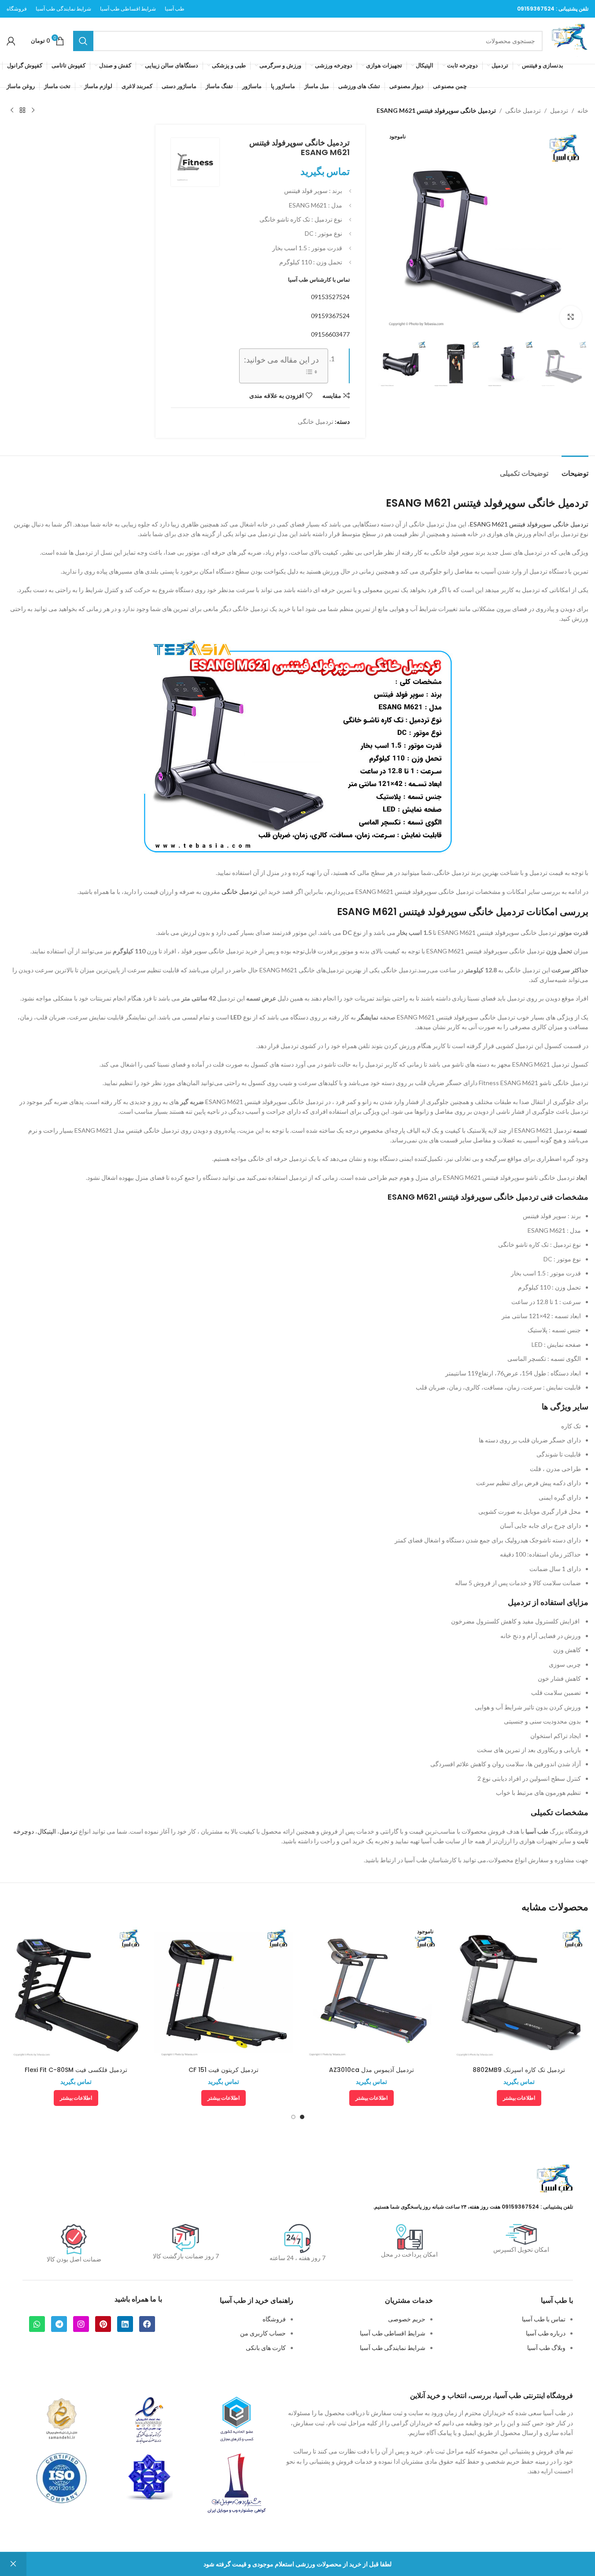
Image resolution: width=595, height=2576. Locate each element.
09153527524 (330, 297)
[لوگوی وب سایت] (570, 40)
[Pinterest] (103, 2324)
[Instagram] (81, 2324)
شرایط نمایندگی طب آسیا (393, 2348)
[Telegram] (59, 2324)
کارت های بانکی (266, 2348)
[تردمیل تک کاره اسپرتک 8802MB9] (519, 1992)
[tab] (575, 469)
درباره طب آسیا (546, 2333)
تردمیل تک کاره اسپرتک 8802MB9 (519, 2070)
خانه (583, 110)
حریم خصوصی (407, 2319)
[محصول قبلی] (33, 111)
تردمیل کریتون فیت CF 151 (224, 2070)
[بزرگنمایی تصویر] (571, 317)
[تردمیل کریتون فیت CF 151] (224, 1992)
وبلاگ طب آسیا (546, 2348)
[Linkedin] (125, 2324)
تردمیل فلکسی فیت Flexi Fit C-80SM (76, 2070)
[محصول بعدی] (12, 111)
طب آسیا (537, 1831)
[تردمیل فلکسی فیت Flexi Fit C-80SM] (76, 1992)
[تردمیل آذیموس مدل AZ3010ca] (371, 1992)
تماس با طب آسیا (544, 2319)
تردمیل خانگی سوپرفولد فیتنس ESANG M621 (529, 524)
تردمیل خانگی (523, 110)
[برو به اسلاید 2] (293, 2117)
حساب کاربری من (263, 2333)
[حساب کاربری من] (11, 41)
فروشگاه (274, 2319)
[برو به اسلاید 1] (302, 2117)
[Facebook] (147, 2324)
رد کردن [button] (13, 2564)
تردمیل (559, 110)
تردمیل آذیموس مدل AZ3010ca (371, 2070)
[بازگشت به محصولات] (22, 111)
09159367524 (536, 9)
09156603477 (330, 334)
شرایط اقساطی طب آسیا (393, 2333)
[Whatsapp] (37, 2324)
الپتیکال (47, 1831)
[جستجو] (83, 41)
